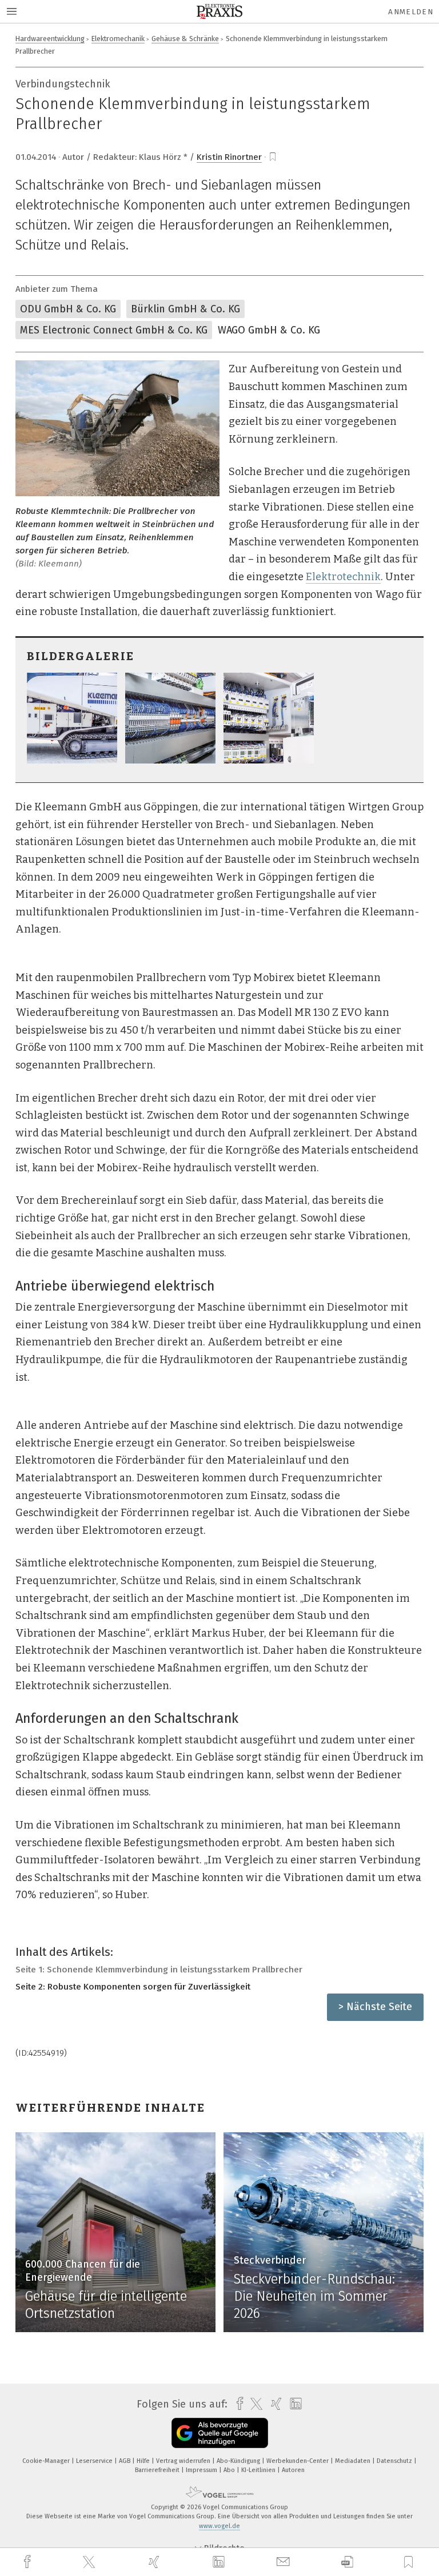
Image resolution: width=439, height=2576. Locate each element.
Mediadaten (354, 2461)
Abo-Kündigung (239, 2461)
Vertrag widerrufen (184, 2461)
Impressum (202, 2470)
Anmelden (411, 12)
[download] (347, 2562)
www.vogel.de (219, 2526)
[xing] (155, 2562)
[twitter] (90, 2562)
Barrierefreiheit (158, 2470)
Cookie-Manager (47, 2461)
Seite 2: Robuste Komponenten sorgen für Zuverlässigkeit (133, 1987)
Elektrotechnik (343, 577)
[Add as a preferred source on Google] (220, 2433)
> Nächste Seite (375, 2007)
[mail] (285, 2562)
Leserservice (95, 2461)
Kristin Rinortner (229, 157)
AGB (125, 2461)
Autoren (293, 2470)
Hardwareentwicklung (50, 39)
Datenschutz (395, 2461)
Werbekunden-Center (298, 2461)
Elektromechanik (118, 39)
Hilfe (144, 2461)
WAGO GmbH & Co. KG (269, 330)
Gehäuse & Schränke (185, 39)
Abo (230, 2470)
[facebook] (29, 2562)
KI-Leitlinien (259, 2470)
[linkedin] (220, 2562)
